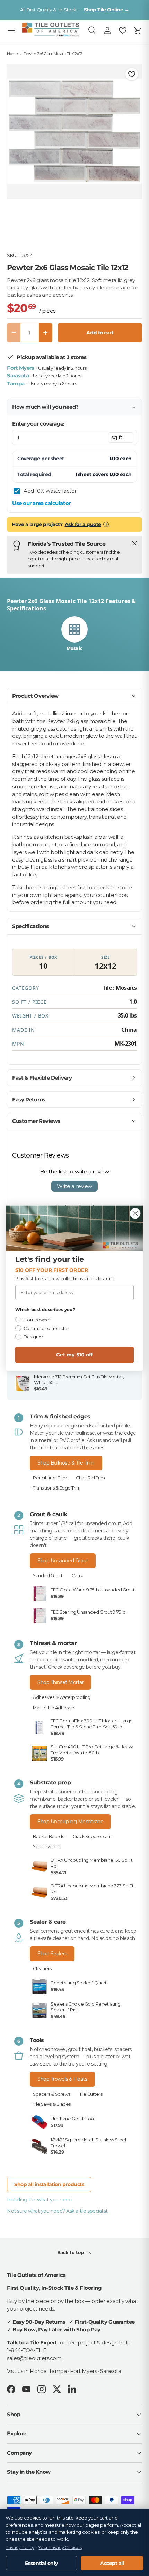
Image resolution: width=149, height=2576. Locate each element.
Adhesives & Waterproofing (62, 1697)
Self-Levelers (46, 1847)
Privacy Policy (20, 2547)
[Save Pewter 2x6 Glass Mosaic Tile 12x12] (132, 74)
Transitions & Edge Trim (57, 1488)
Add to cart (100, 333)
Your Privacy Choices (60, 2547)
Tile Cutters (91, 2094)
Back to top (71, 2252)
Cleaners (42, 1969)
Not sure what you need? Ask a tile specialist (57, 2211)
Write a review (74, 1186)
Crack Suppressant (92, 1837)
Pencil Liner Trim (50, 1478)
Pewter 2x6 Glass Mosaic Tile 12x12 (53, 54)
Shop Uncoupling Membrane (70, 1822)
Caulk (77, 1576)
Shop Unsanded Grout (63, 1561)
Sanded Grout (48, 1576)
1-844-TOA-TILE (27, 2350)
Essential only (41, 2563)
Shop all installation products (49, 2184)
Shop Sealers (52, 1954)
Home (12, 54)
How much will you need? (45, 407)
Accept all (112, 2563)
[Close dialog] (135, 1213)
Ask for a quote (83, 524)
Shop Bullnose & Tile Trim (66, 1463)
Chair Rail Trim (90, 1478)
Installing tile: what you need (39, 2200)
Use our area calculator (41, 503)
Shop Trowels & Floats (62, 2079)
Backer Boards (48, 1837)
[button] (138, 30)
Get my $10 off (74, 1355)
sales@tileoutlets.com (34, 2358)
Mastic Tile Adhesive (54, 1708)
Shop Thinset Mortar (60, 1682)
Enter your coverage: (38, 424)
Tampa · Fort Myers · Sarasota (85, 2371)
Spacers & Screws (52, 2094)
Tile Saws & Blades (52, 2104)
